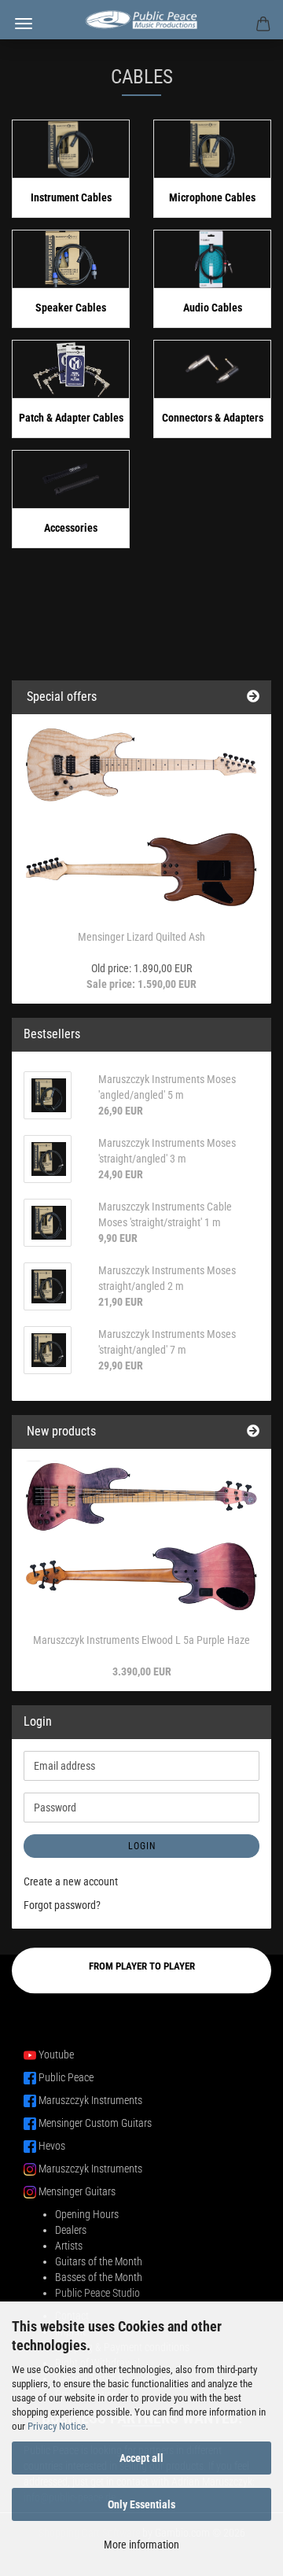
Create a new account (71, 1881)
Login (142, 1846)
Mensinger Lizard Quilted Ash (141, 937)
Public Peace (66, 2077)
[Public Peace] (141, 20)
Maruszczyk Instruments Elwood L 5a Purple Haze (141, 1640)
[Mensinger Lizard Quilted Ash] (141, 818)
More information (141, 2545)
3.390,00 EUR (142, 1671)
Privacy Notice (57, 2426)
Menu (24, 24)
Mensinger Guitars (77, 2191)
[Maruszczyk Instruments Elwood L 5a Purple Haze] (141, 1537)
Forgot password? (62, 1905)
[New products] (253, 1432)
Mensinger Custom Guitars (95, 2123)
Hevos (52, 2146)
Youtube (56, 2055)
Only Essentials (141, 2504)
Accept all (141, 2458)
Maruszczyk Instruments (90, 2100)
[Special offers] (253, 697)
